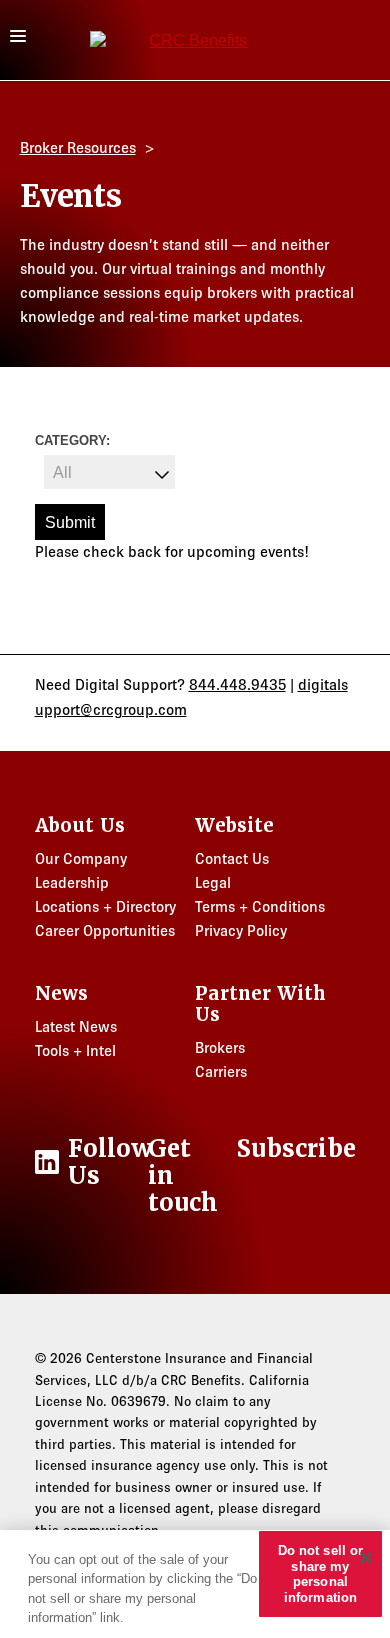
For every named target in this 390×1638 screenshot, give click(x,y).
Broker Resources (78, 147)
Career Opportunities (105, 930)
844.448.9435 (237, 684)
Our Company (81, 858)
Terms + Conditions (260, 906)
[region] (195, 1584)
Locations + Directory (105, 906)
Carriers (221, 1071)
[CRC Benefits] (190, 40)
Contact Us (232, 858)
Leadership (72, 882)
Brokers (220, 1047)
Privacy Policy (241, 930)
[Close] (366, 1558)
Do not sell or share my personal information (321, 1574)
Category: (72, 440)
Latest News (76, 1026)
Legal (213, 882)
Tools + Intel (75, 1050)
